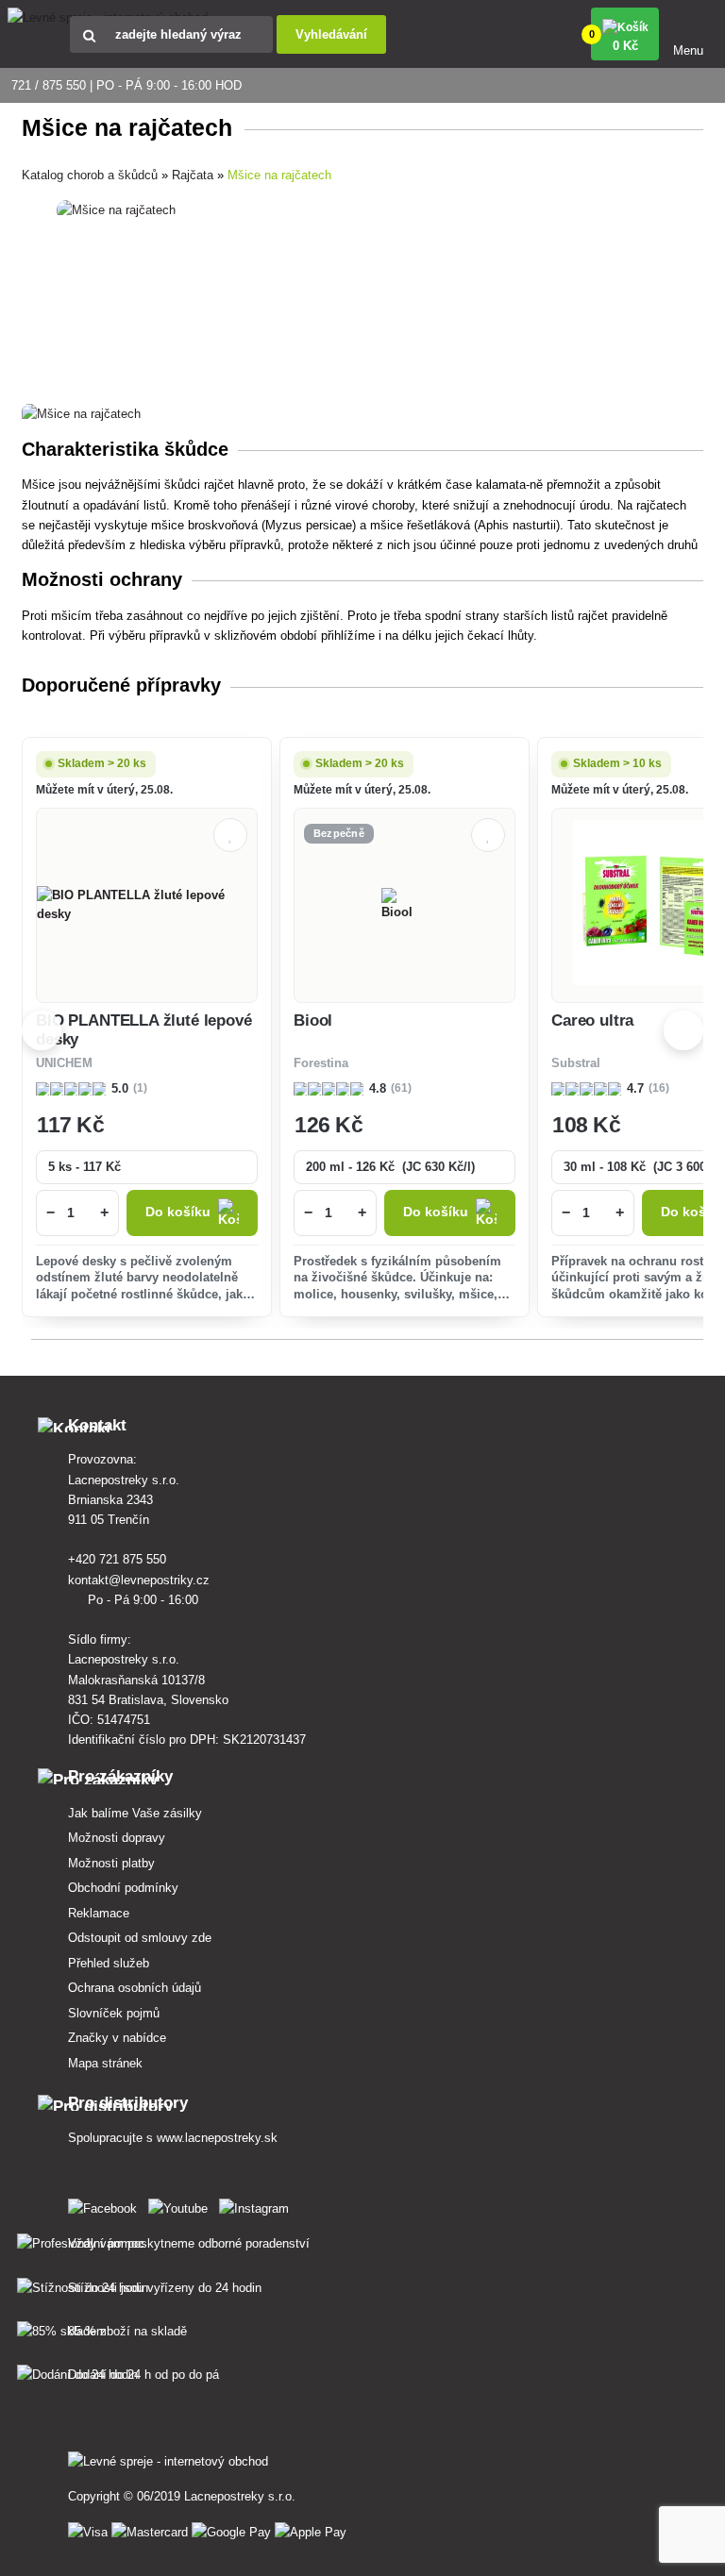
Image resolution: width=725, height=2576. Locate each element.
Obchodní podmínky (123, 1888)
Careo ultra (592, 1020)
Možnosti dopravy (117, 1838)
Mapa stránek (105, 2063)
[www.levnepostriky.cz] (106, 2205)
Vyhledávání (331, 34)
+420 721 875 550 (119, 1559)
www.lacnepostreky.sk (217, 2138)
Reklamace (99, 1913)
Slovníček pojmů (114, 2013)
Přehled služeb (109, 1963)
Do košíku (178, 1212)
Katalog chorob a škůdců (90, 175)
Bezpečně (339, 833)
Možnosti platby (111, 1863)
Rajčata (193, 175)
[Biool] (405, 905)
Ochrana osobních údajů (135, 1988)
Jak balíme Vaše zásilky (135, 1813)
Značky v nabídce (117, 2038)
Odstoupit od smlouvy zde (140, 1938)
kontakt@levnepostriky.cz (141, 1580)
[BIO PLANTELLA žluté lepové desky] (147, 905)
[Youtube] (182, 2205)
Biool (313, 1020)
